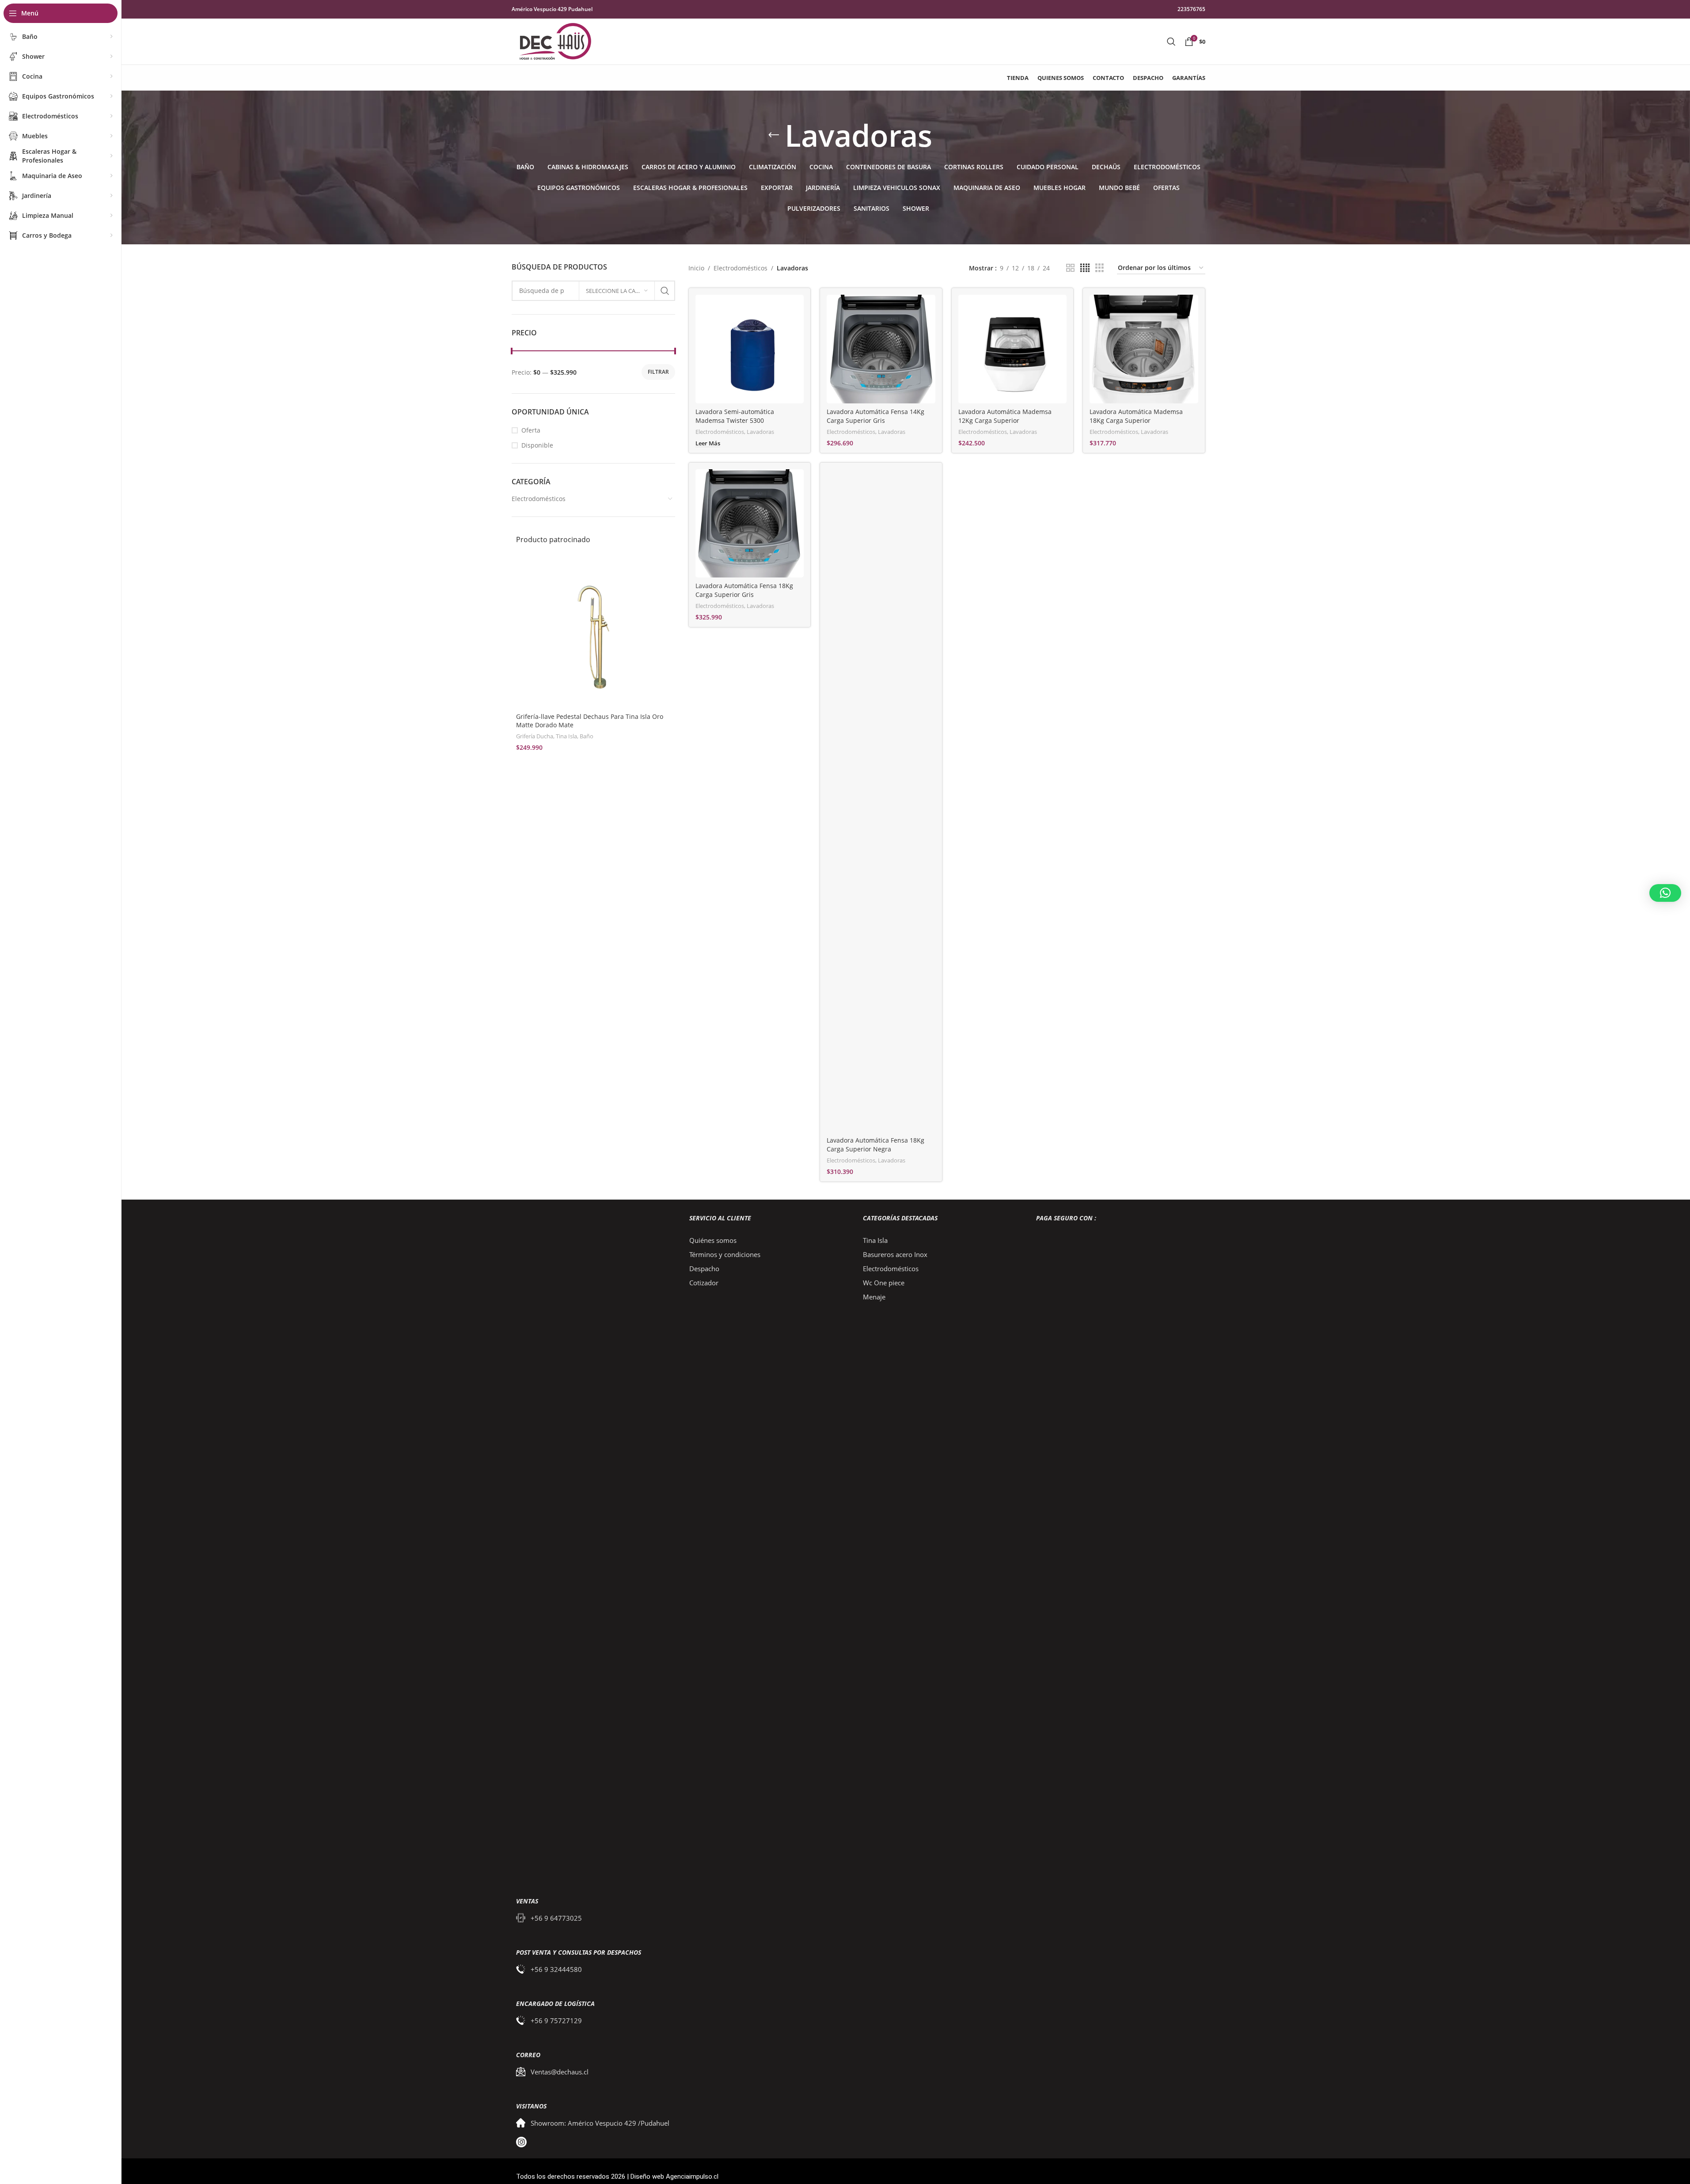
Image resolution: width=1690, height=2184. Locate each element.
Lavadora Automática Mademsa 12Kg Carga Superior (1005, 416)
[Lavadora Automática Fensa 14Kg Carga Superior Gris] (881, 349)
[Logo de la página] (555, 41)
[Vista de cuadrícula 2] (1070, 268)
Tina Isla (566, 736)
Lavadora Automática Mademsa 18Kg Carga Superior (1136, 416)
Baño (587, 736)
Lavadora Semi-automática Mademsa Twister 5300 (735, 416)
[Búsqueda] (1171, 42)
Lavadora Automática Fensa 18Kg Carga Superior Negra (875, 1145)
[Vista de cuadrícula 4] (1085, 268)
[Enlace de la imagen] (593, 1545)
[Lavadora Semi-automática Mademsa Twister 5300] (750, 349)
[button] (1665, 893)
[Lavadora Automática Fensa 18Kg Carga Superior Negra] (881, 801)
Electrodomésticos (539, 499)
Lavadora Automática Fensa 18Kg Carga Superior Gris (744, 590)
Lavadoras (760, 432)
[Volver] (774, 135)
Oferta (531, 430)
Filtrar (658, 372)
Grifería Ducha (535, 736)
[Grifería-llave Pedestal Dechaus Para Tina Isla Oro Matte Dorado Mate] (593, 631)
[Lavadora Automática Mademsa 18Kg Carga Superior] (1144, 349)
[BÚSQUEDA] (665, 291)
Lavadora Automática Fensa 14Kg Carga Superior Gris (875, 416)
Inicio (696, 268)
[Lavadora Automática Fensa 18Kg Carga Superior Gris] (750, 524)
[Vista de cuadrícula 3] (1099, 268)
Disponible (537, 445)
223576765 (1191, 9)
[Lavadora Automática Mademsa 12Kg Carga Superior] (1013, 349)
